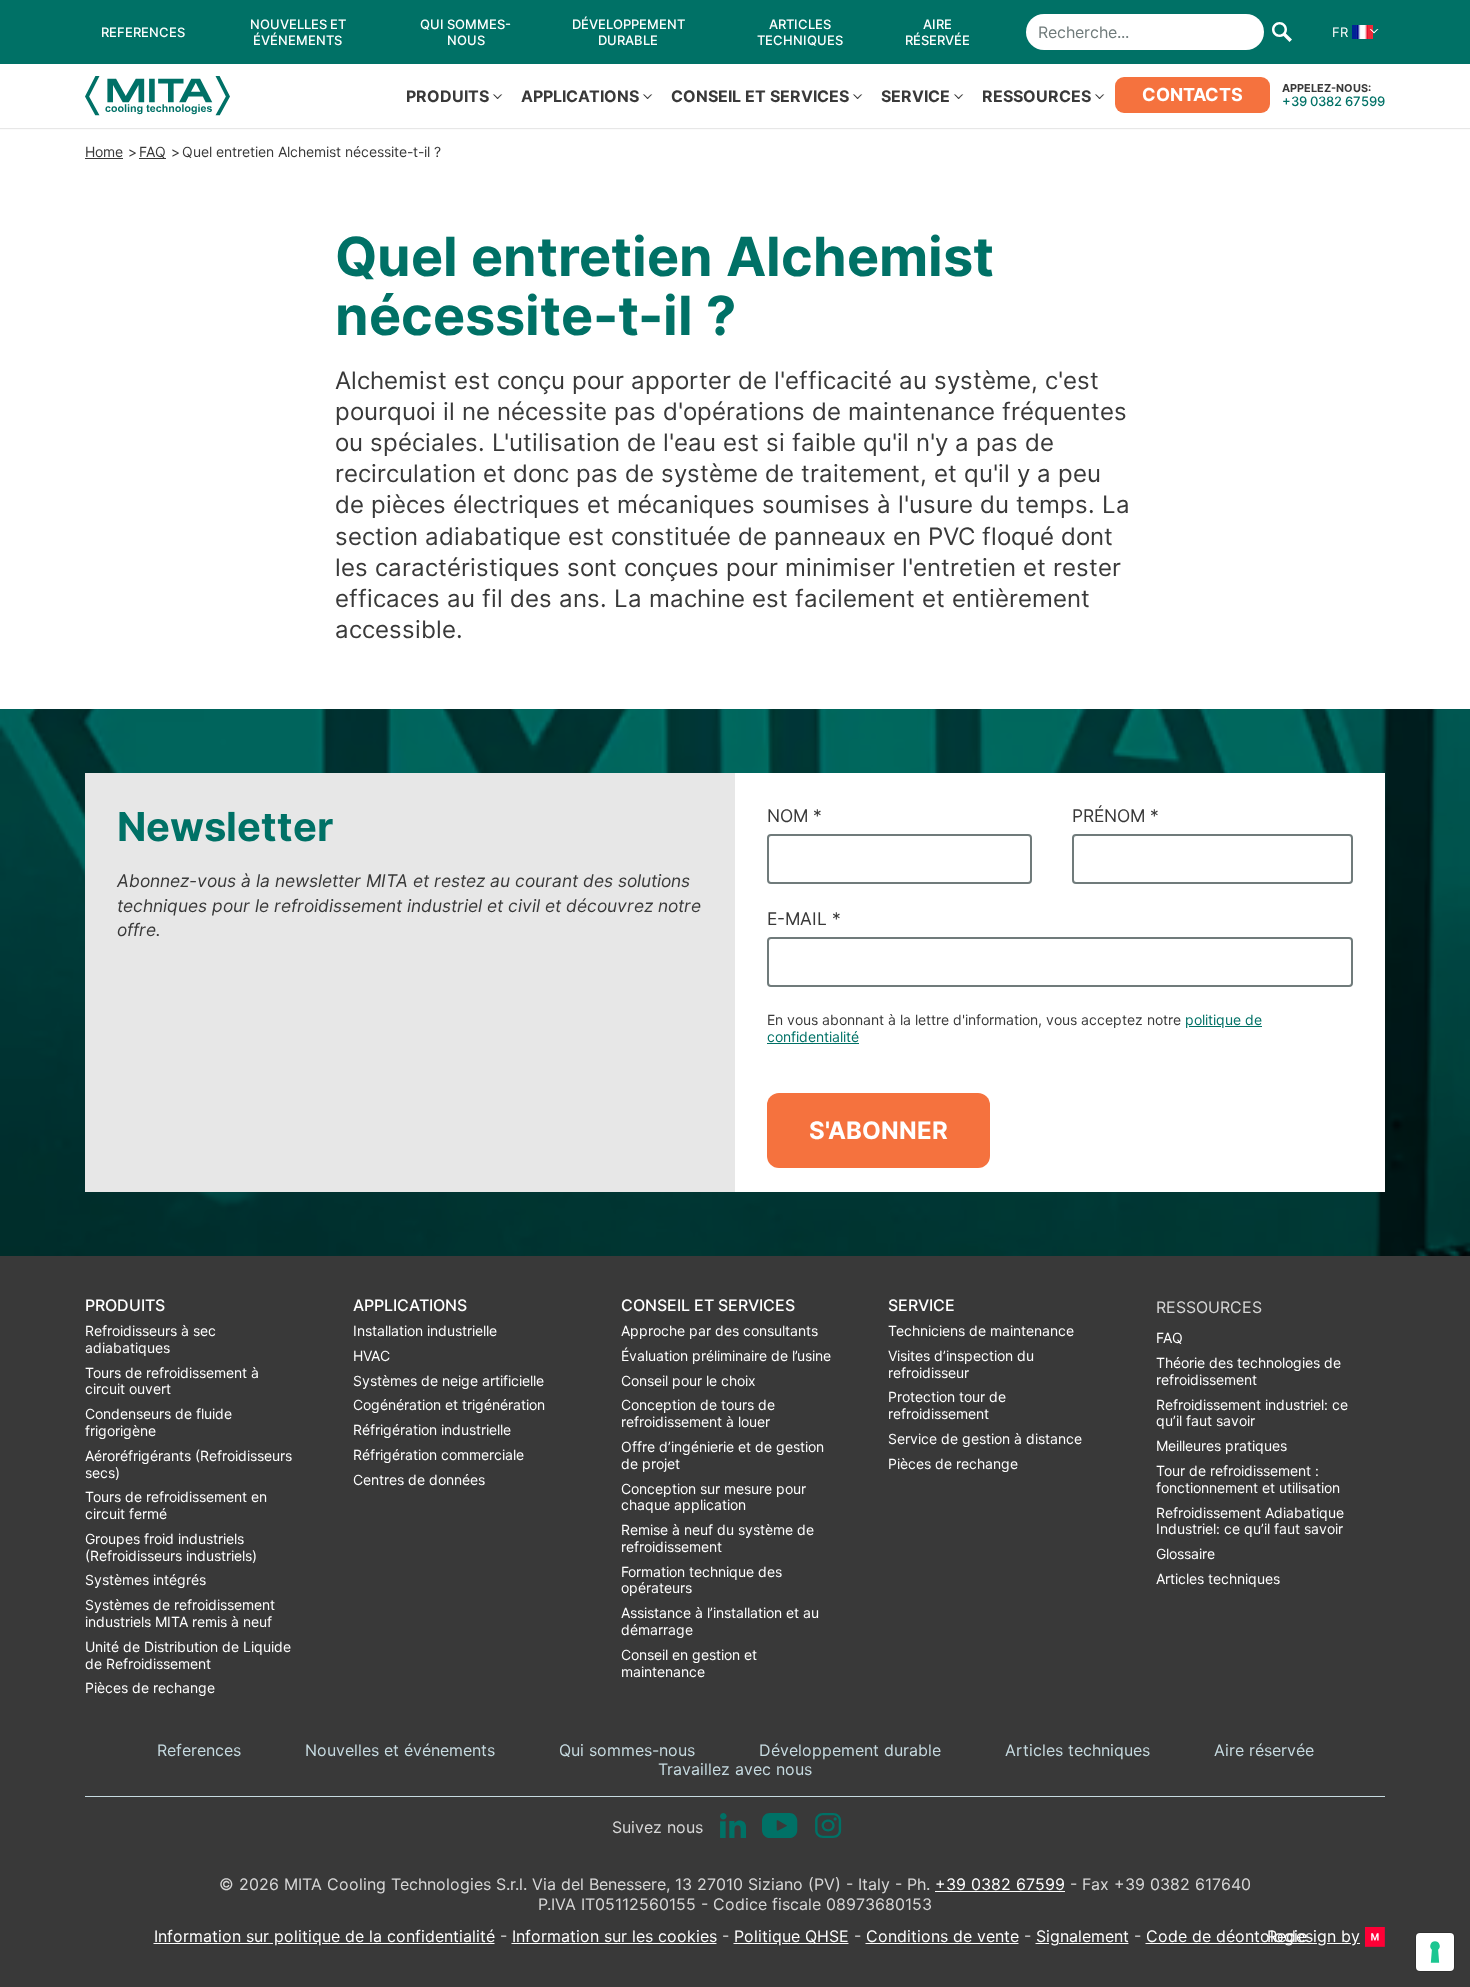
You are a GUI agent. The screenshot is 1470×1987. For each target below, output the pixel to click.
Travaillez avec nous (735, 1769)
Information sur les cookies (614, 1936)
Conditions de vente (942, 1936)
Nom (794, 815)
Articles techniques (1077, 1750)
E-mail (804, 918)
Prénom (1115, 815)
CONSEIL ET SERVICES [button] (760, 96)
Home (104, 151)
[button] (1350, 32)
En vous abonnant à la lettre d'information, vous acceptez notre (1014, 1028)
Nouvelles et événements (400, 1750)
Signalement (1082, 1936)
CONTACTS (1192, 94)
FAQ (152, 151)
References (199, 1750)
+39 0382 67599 (1333, 101)
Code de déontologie (1226, 1936)
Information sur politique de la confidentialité (324, 1936)
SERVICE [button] (915, 96)
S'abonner (878, 1130)
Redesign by (1313, 1936)
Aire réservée (1264, 1750)
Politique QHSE (791, 1936)
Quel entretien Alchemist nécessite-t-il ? (311, 151)
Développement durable (850, 1750)
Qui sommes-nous (627, 1750)
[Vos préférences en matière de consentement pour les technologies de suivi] (1435, 1952)
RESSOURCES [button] (1036, 96)
